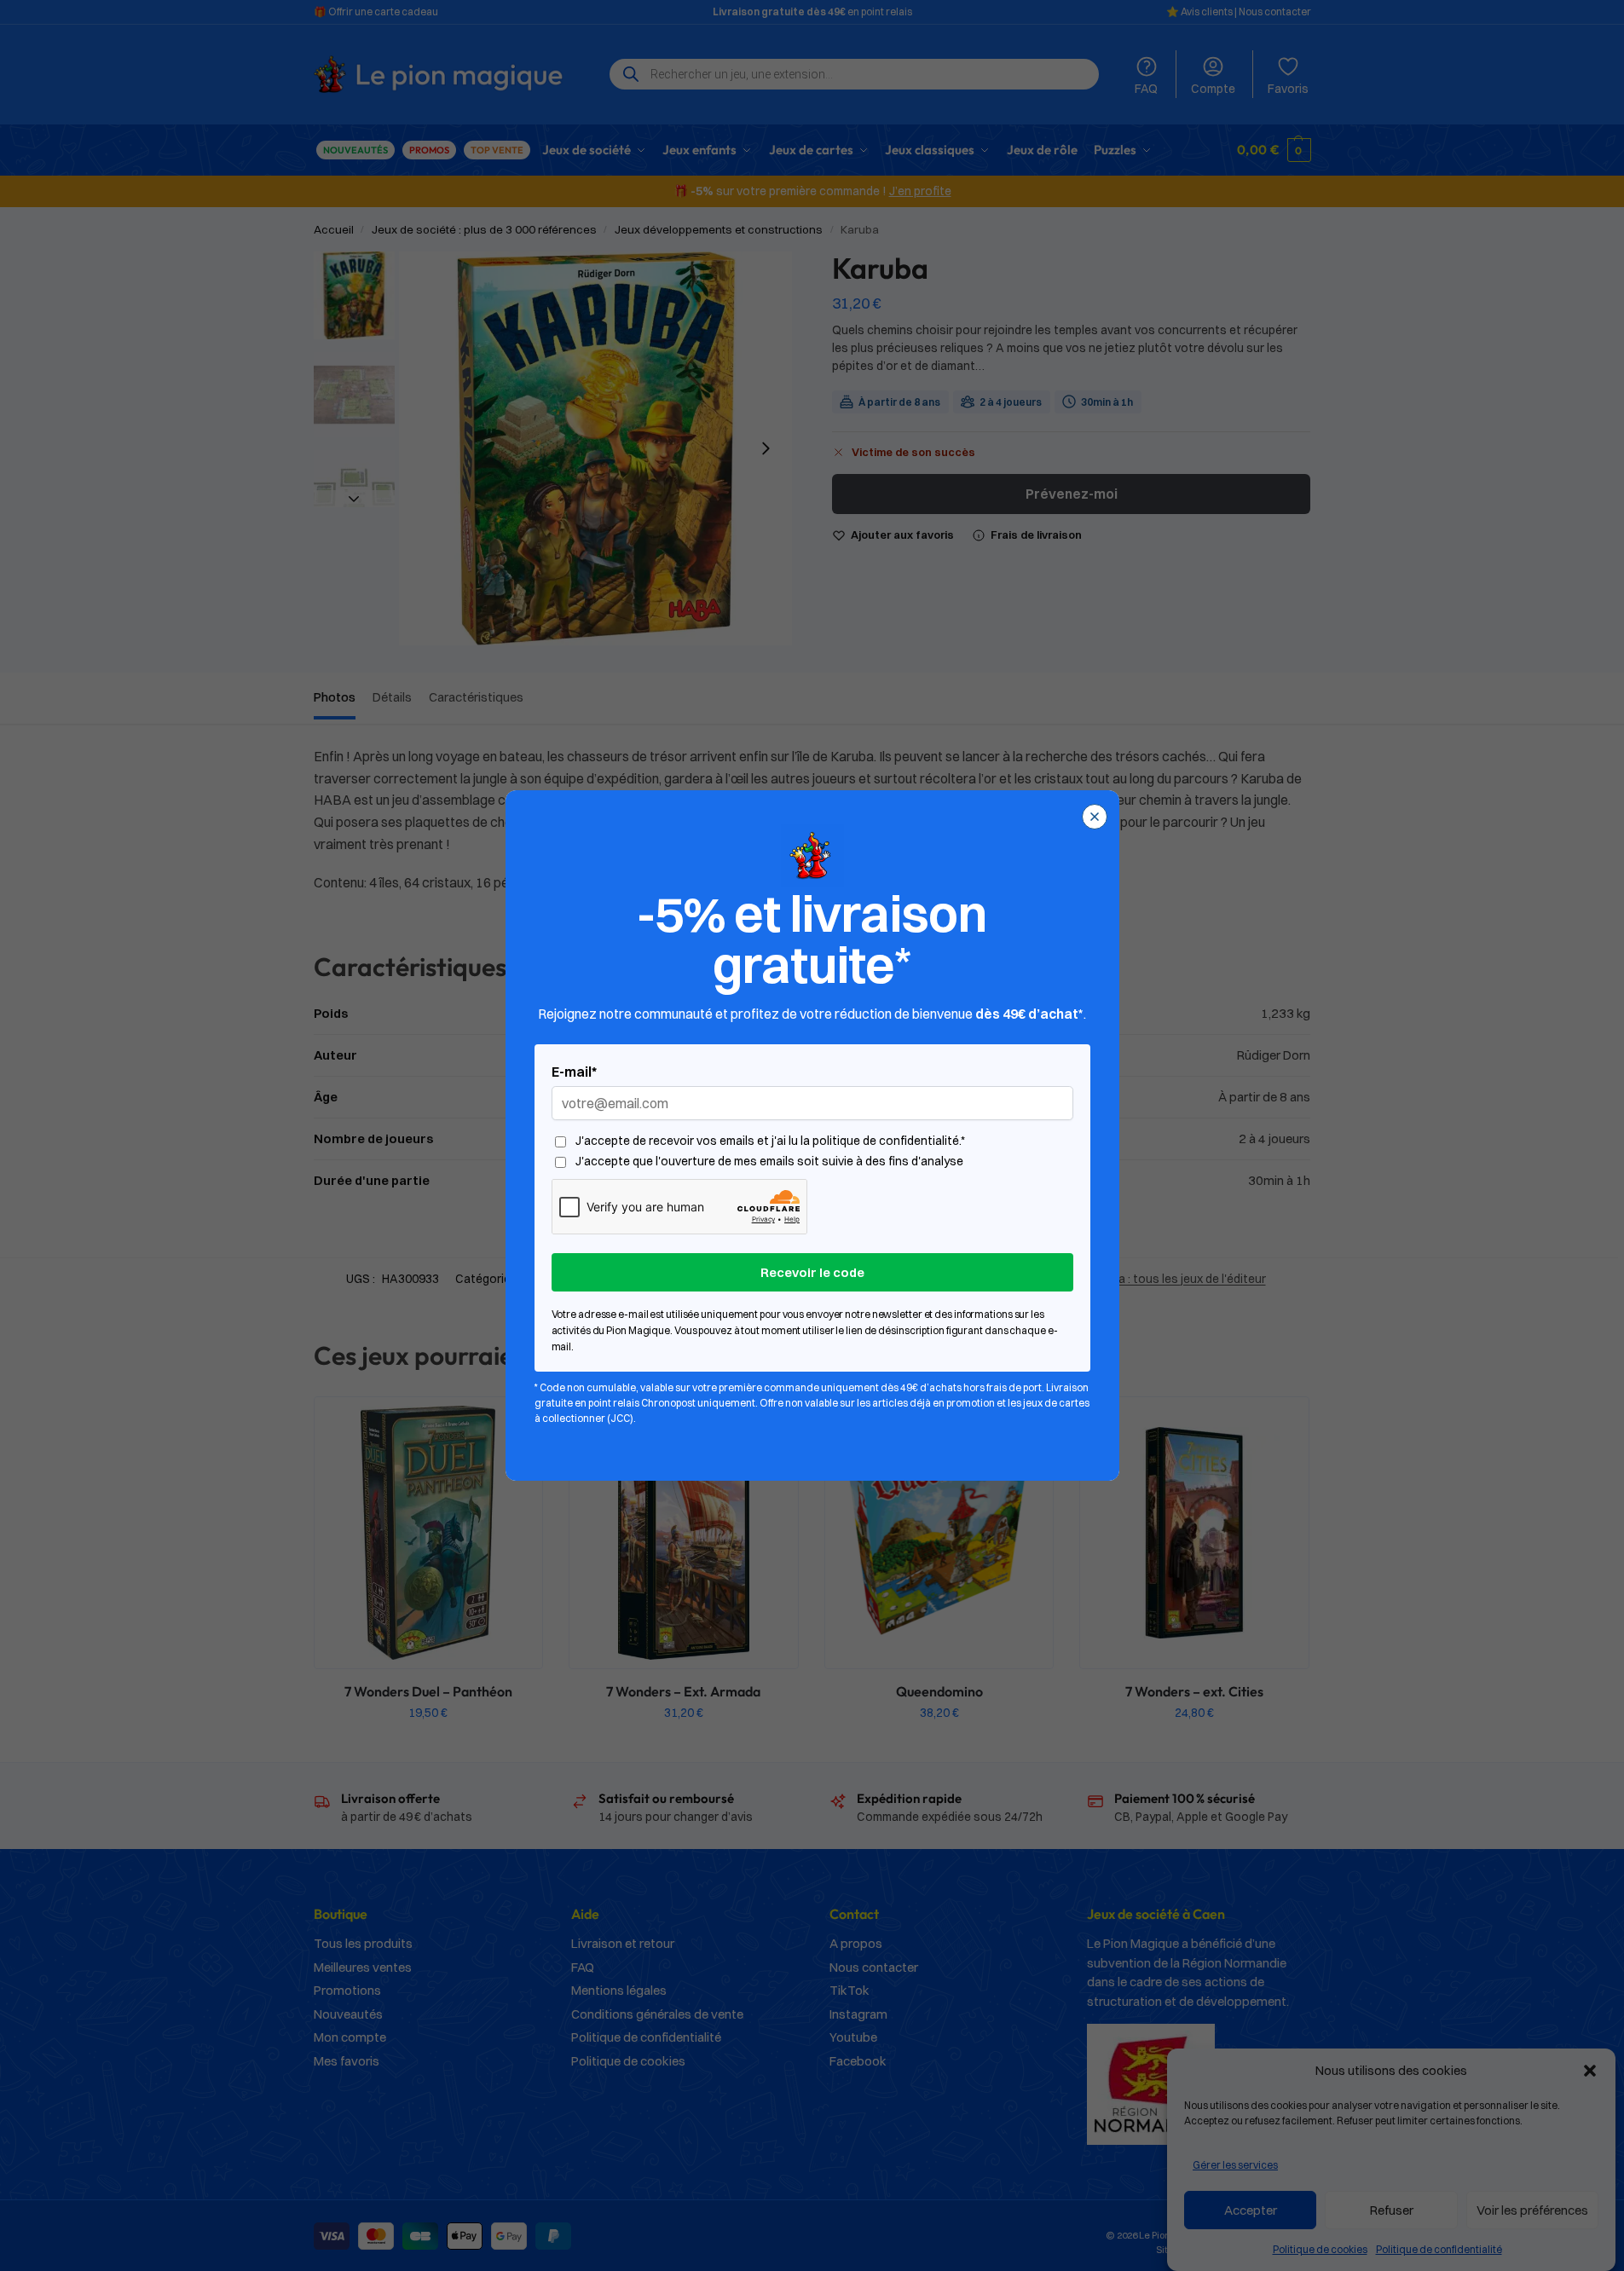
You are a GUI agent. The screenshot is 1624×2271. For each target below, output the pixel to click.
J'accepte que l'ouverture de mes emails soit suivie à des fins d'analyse (769, 1162)
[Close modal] (1095, 817)
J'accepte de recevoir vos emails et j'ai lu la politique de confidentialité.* (770, 1141)
